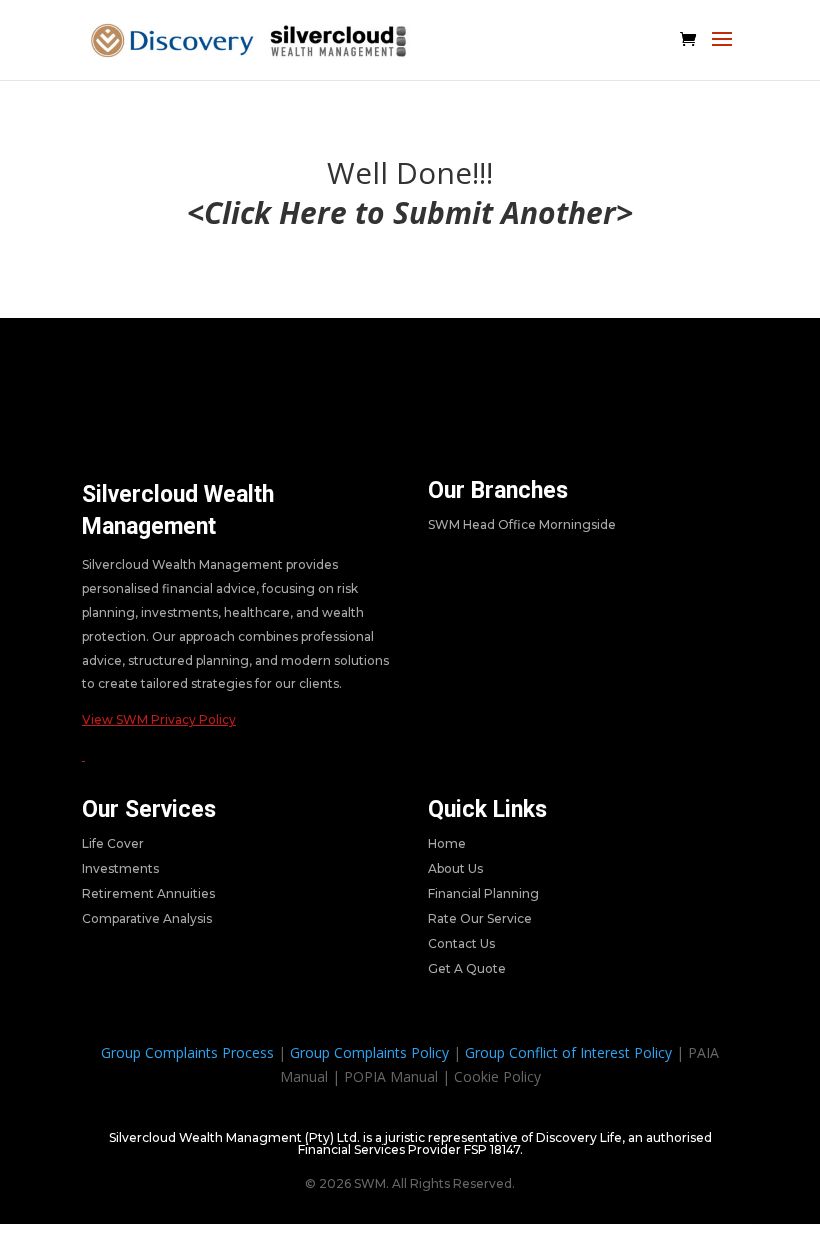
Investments (120, 868)
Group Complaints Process (187, 1052)
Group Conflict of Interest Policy (568, 1052)
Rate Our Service (480, 918)
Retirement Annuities (148, 893)
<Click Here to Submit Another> (410, 212)
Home (447, 843)
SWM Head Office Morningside (522, 524)
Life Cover (113, 843)
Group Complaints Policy (369, 1052)
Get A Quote (467, 968)
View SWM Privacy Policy (159, 719)
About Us (455, 868)
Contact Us (461, 943)
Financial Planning (483, 893)
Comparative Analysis (147, 918)
